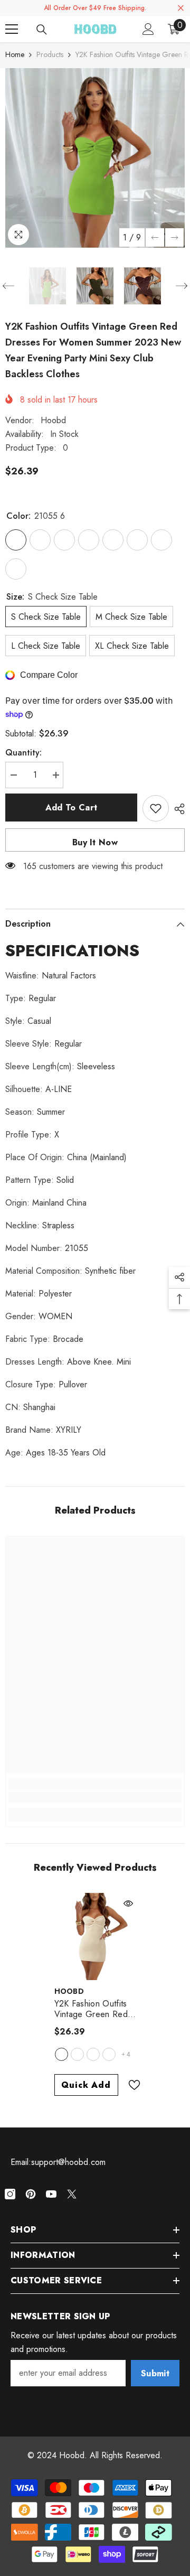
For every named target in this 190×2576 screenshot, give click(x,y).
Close (181, 8)
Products (50, 54)
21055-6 (61, 2054)
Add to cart (72, 808)
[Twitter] (72, 2194)
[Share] (177, 809)
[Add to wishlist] (156, 808)
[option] (95, 158)
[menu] (12, 29)
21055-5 (77, 2054)
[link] (95, 1797)
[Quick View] (128, 1903)
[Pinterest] (31, 2194)
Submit (155, 2373)
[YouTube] (51, 2194)
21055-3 (109, 2054)
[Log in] (148, 29)
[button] (155, 237)
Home (15, 54)
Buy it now (95, 842)
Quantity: (23, 753)
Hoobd (53, 420)
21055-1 (93, 2054)
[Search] (42, 30)
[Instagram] (10, 2194)
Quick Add (86, 2085)
